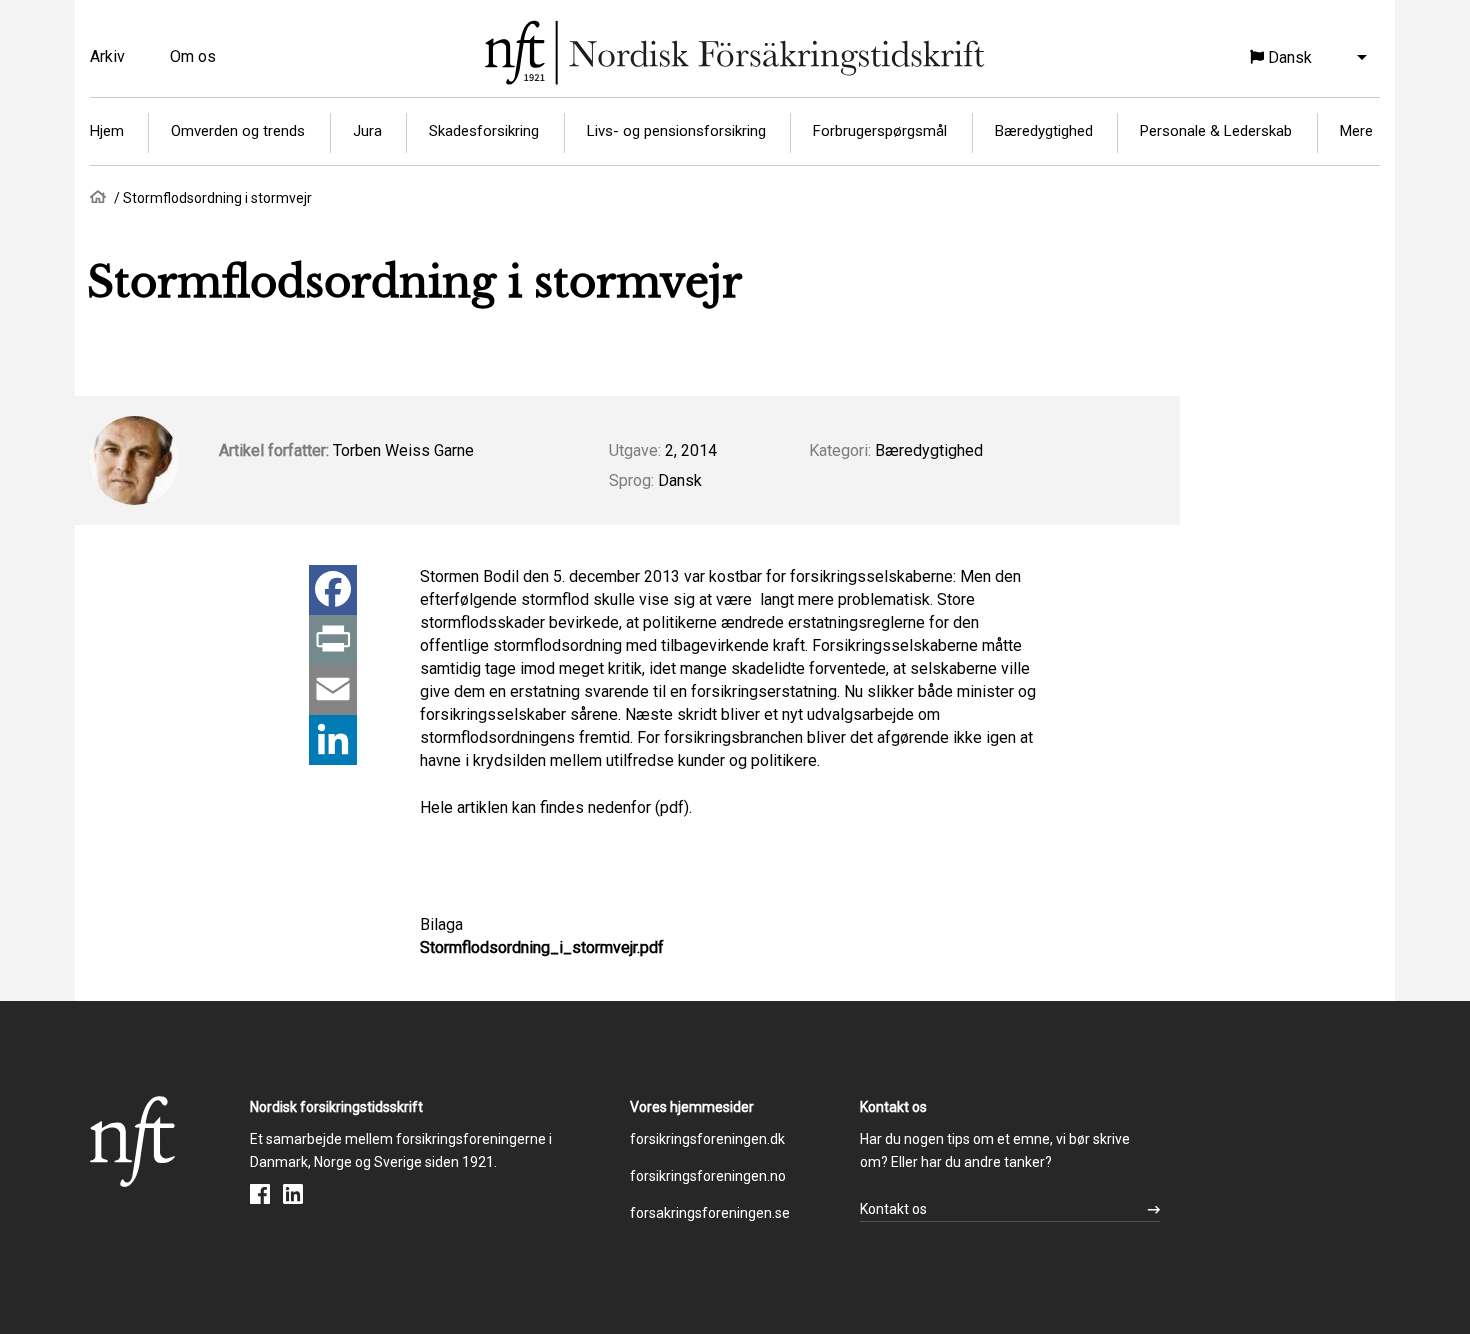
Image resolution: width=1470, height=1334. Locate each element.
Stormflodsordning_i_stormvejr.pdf (542, 947)
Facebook (260, 1194)
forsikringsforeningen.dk (707, 1139)
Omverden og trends (238, 131)
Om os (193, 56)
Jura (367, 131)
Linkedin (293, 1194)
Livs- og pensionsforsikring (676, 131)
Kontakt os (893, 1209)
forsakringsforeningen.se (710, 1213)
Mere (1356, 131)
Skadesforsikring (484, 131)
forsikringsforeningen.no (708, 1176)
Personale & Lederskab (1216, 131)
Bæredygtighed (1044, 131)
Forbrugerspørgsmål (880, 131)
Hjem (107, 131)
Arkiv (107, 56)
